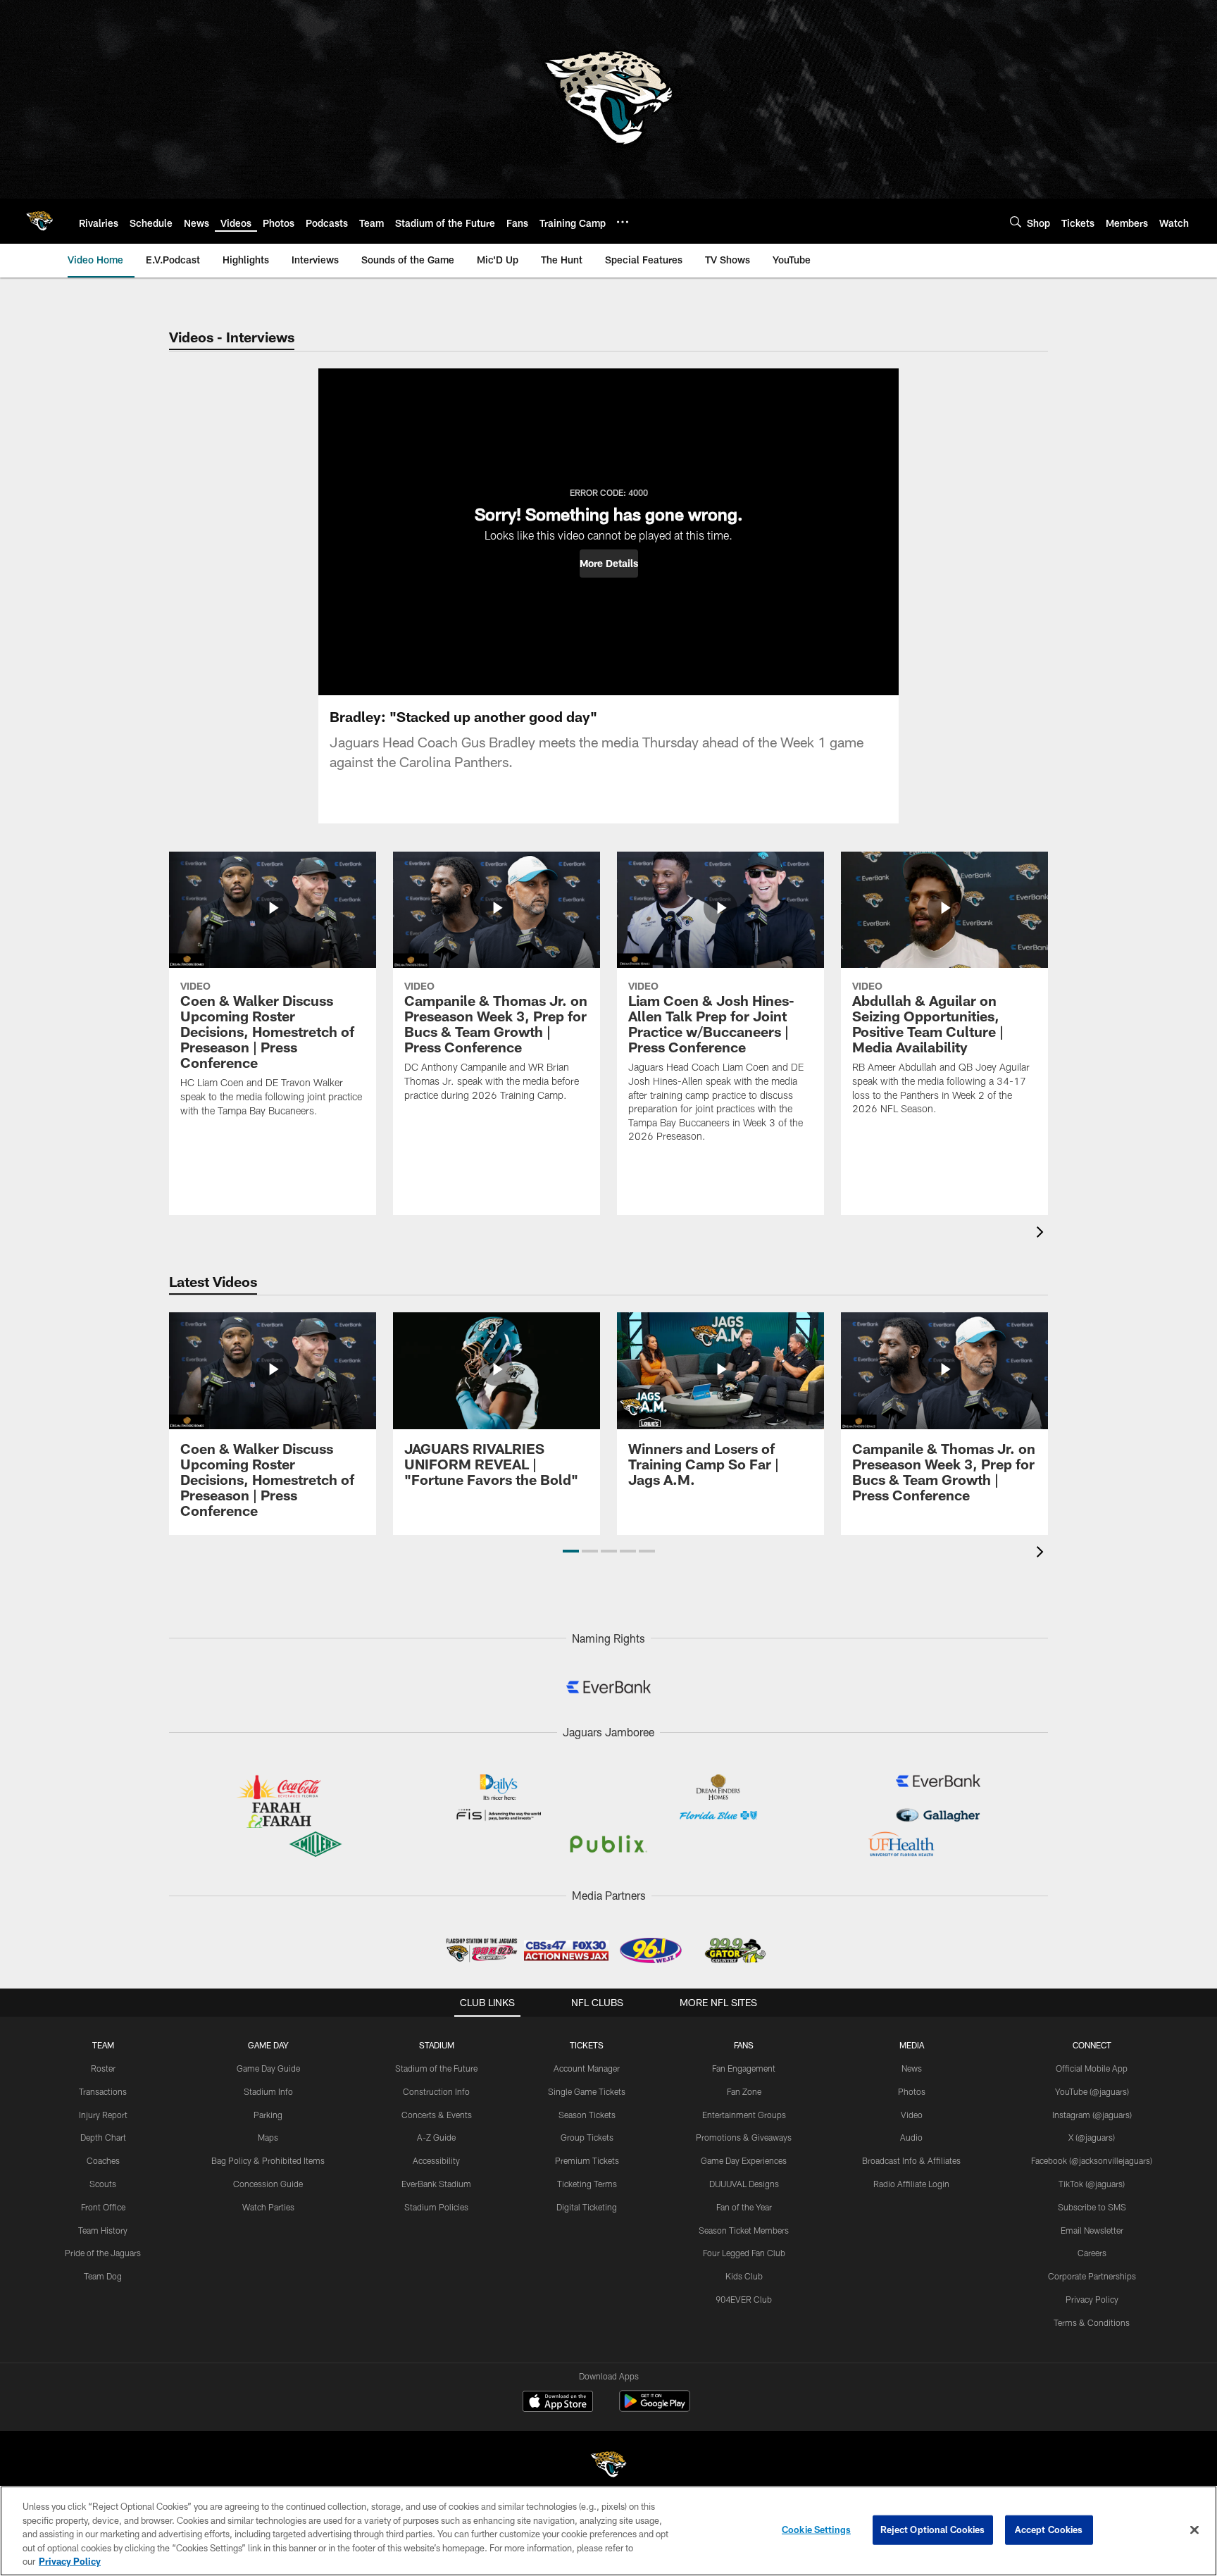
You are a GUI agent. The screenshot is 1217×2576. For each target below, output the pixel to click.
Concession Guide (268, 2184)
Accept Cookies (1049, 2530)
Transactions (103, 2091)
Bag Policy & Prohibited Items (268, 2160)
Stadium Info (268, 2091)
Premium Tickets (587, 2160)
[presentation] (1042, 1234)
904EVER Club (744, 2299)
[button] (609, 564)
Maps (268, 2137)
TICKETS (587, 2045)
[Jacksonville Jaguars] (608, 2466)
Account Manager (587, 2068)
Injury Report (103, 2115)
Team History (103, 2230)
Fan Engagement (744, 2068)
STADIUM (437, 2045)
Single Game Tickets (587, 2091)
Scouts (103, 2184)
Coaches (103, 2160)
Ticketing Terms (587, 2184)
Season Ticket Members (744, 2230)
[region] (608, 2531)
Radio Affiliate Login (911, 2184)
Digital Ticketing (587, 2207)
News (912, 2068)
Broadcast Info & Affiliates (911, 2160)
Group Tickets (587, 2137)
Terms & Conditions (1092, 2322)
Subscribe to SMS (1092, 2207)
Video (912, 2115)
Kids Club (744, 2276)
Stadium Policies (436, 2207)
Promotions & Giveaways (744, 2137)
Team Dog (103, 2276)
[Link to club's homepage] (39, 221)
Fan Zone (744, 2091)
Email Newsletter (1092, 2230)
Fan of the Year (744, 2207)
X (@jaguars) (1092, 2137)
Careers (1092, 2253)
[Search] (1016, 222)
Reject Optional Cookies (933, 2530)
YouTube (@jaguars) (1092, 2091)
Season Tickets (587, 2115)
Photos (912, 2091)
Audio (911, 2137)
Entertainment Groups (744, 2115)
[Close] (1194, 2530)
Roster (103, 2068)
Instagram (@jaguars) (1092, 2115)
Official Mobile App (1092, 2068)
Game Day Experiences (744, 2160)
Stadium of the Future (436, 2068)
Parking (268, 2115)
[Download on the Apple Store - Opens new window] (558, 2403)
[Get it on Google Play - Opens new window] (655, 2408)
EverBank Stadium (436, 2184)
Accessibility (436, 2160)
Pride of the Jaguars (103, 2253)
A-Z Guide (436, 2137)
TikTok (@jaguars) (1092, 2184)
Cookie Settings (816, 2530)
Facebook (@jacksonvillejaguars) (1092, 2160)
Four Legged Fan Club (744, 2253)
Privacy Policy (1092, 2299)
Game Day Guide (268, 2068)
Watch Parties (268, 2207)
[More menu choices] (623, 222)
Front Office (103, 2207)
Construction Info (436, 2091)
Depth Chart (103, 2137)
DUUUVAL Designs (744, 2184)
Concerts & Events (437, 2115)
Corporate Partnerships (1092, 2276)
